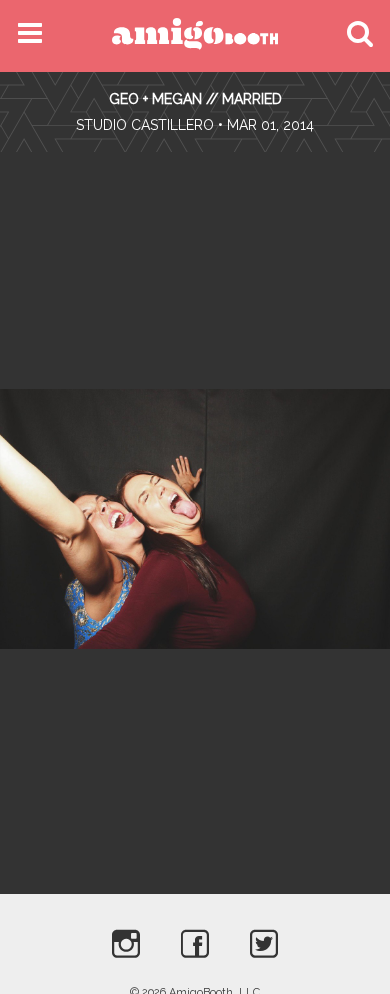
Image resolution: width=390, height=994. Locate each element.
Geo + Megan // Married (195, 99)
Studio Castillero (145, 125)
